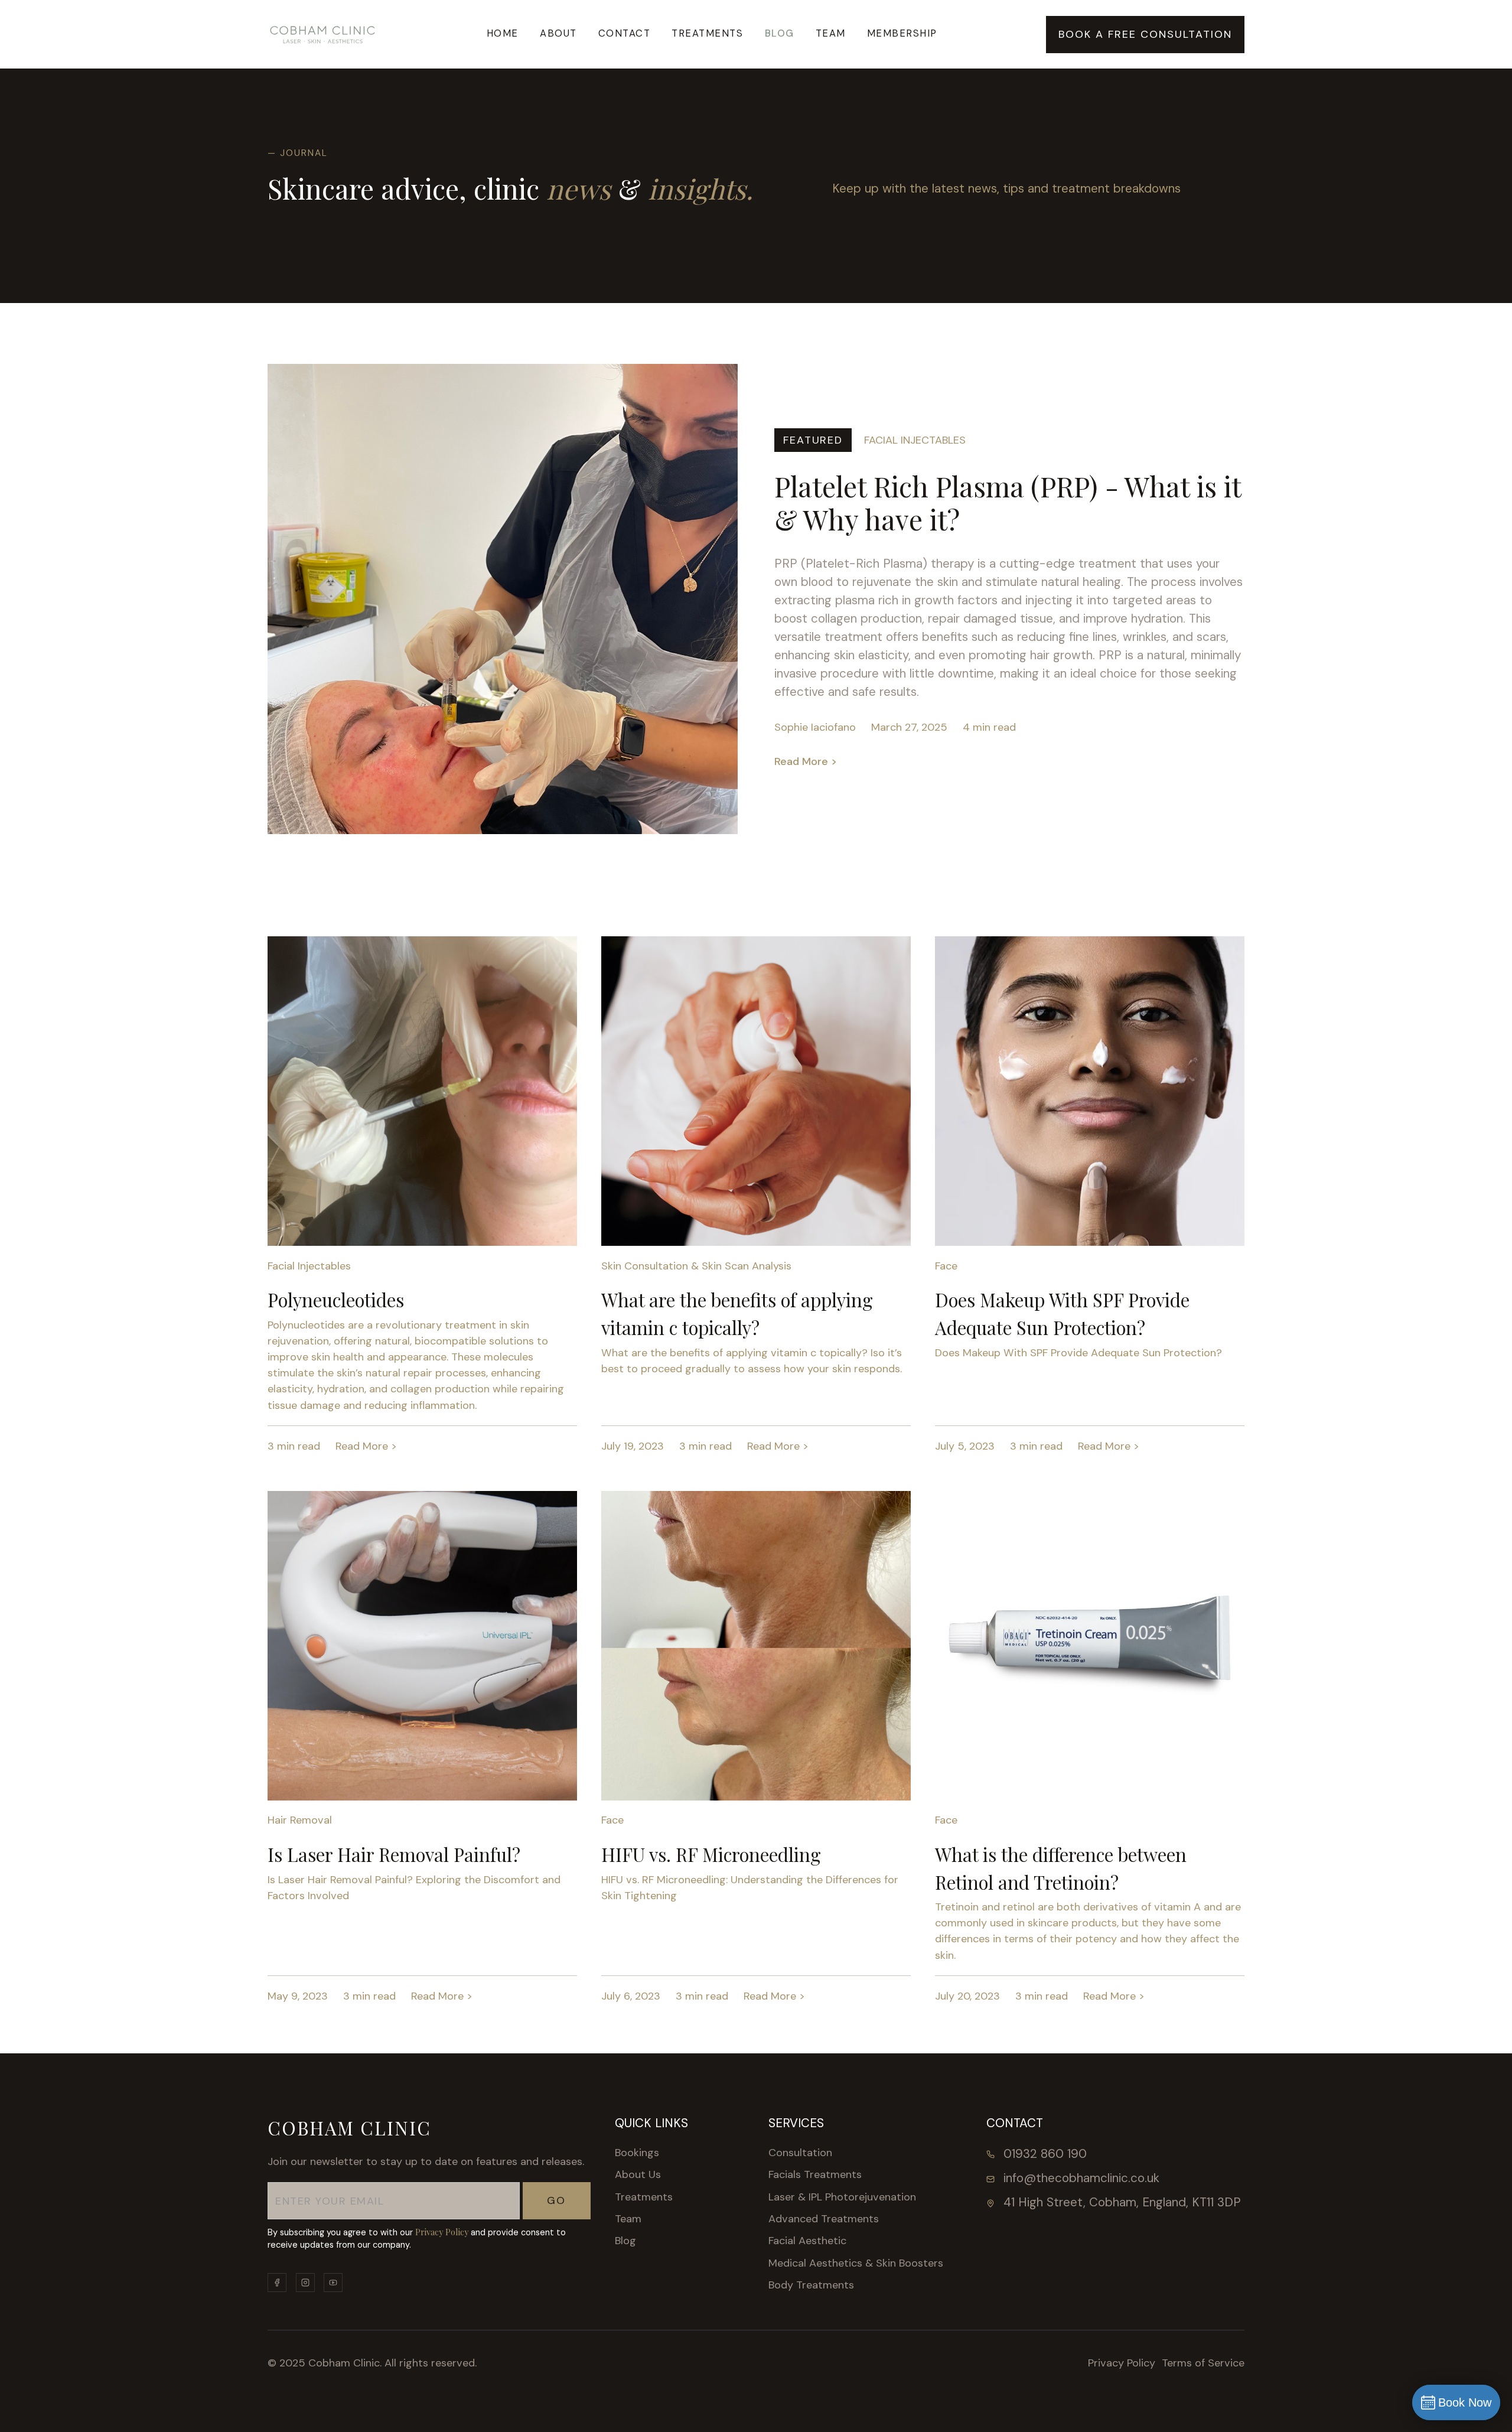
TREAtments (707, 33)
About (558, 33)
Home (503, 33)
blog (780, 33)
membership (902, 33)
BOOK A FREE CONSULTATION (1145, 34)
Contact (625, 33)
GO (556, 2200)
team (831, 33)
